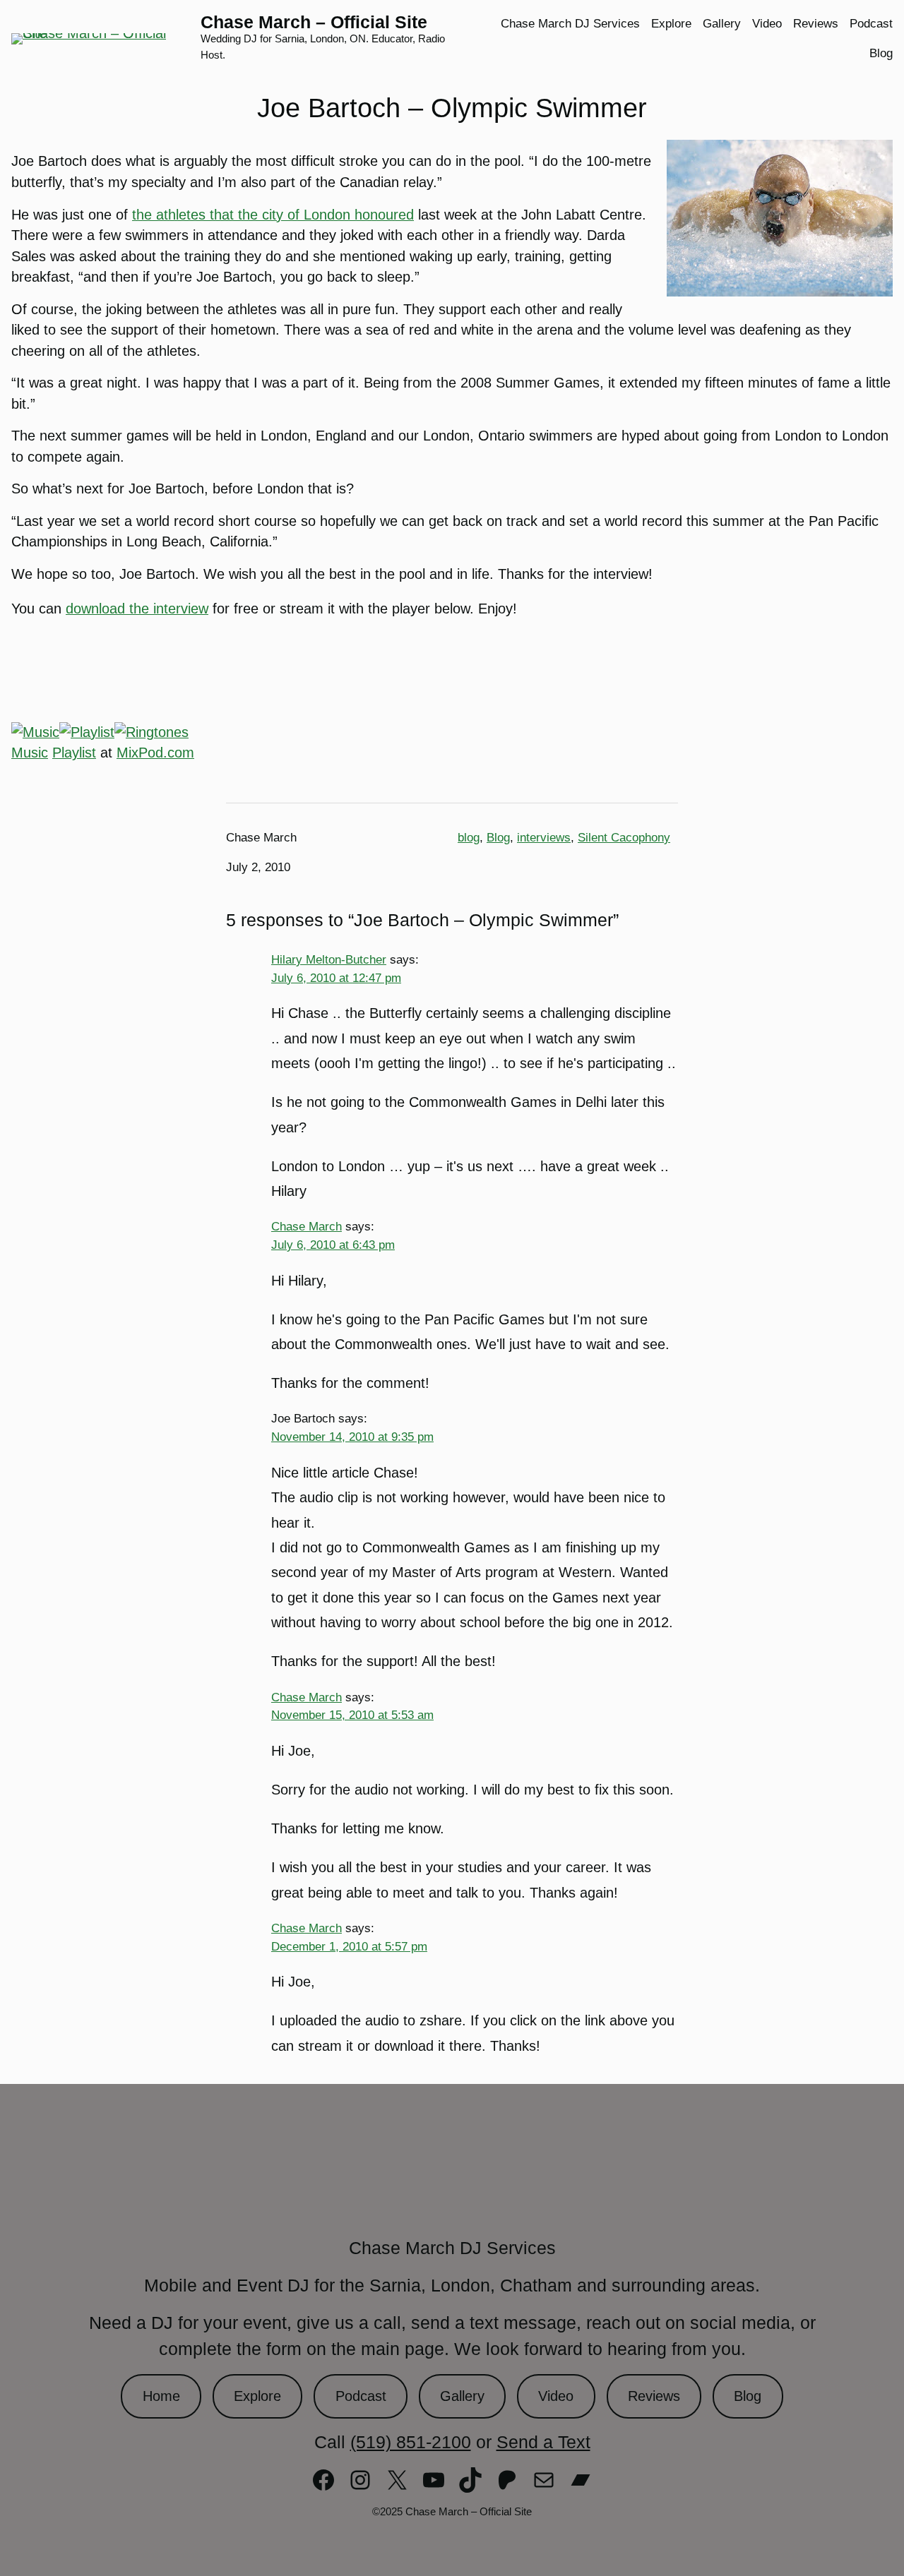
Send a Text (543, 2442)
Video (556, 2396)
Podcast (361, 2396)
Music (30, 753)
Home (161, 2396)
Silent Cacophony (624, 838)
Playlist (74, 753)
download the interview (137, 609)
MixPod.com (155, 753)
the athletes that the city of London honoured (273, 215)
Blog (498, 838)
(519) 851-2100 (411, 2442)
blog (469, 838)
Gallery (462, 2396)
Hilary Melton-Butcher (329, 959)
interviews (544, 838)
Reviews (654, 2396)
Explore (257, 2396)
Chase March (307, 1226)
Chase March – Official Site (314, 22)
